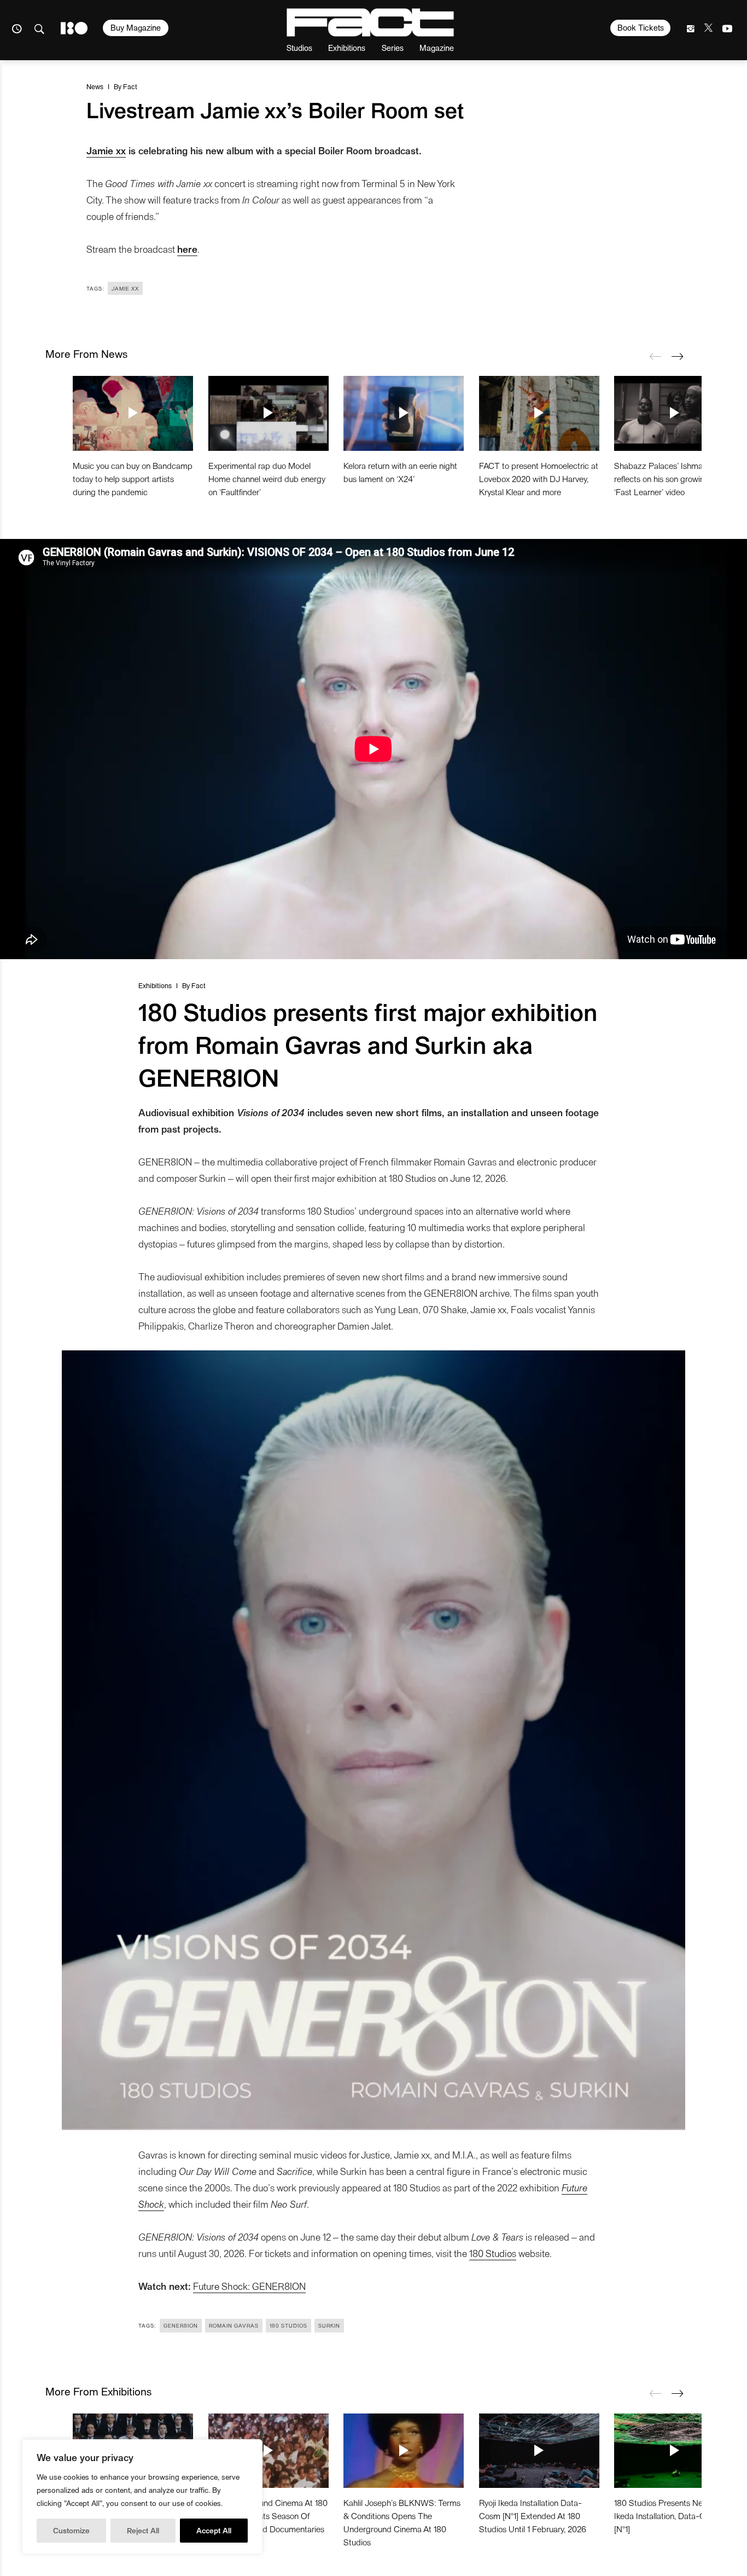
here (187, 249)
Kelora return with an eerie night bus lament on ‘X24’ (400, 472)
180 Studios (493, 2253)
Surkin (329, 2325)
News (95, 86)
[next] (677, 356)
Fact (130, 86)
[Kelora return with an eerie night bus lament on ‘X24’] (404, 413)
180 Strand (74, 28)
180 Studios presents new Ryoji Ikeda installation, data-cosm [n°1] (671, 2516)
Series (393, 47)
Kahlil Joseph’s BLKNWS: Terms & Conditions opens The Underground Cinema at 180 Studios (402, 2522)
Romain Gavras (234, 2325)
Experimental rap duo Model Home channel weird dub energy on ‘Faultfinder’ (267, 478)
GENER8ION (181, 2325)
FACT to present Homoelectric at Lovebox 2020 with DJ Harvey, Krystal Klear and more (539, 478)
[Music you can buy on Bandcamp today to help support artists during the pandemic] (133, 413)
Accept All (214, 2530)
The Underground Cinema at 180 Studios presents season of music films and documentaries (268, 2516)
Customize (71, 2530)
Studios (299, 47)
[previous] (655, 356)
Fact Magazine (370, 22)
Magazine (437, 47)
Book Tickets (641, 27)
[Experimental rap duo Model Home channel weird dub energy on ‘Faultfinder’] (269, 413)
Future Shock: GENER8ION (249, 2286)
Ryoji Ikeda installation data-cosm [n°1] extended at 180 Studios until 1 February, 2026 (533, 2516)
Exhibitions (347, 47)
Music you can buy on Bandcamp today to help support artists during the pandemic (133, 478)
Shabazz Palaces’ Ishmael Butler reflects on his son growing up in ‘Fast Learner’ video (673, 478)
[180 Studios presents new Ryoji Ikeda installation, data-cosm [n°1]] (674, 2451)
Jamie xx (106, 150)
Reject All (143, 2530)
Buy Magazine (136, 27)
